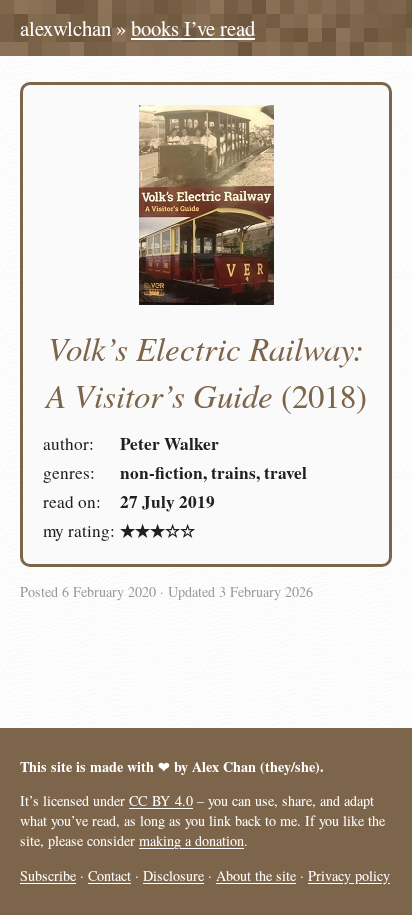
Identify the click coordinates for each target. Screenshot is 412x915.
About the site (256, 875)
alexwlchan (65, 28)
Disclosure (173, 875)
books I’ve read (193, 28)
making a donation (191, 840)
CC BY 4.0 (161, 800)
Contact (109, 875)
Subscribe (48, 875)
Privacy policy (349, 875)
